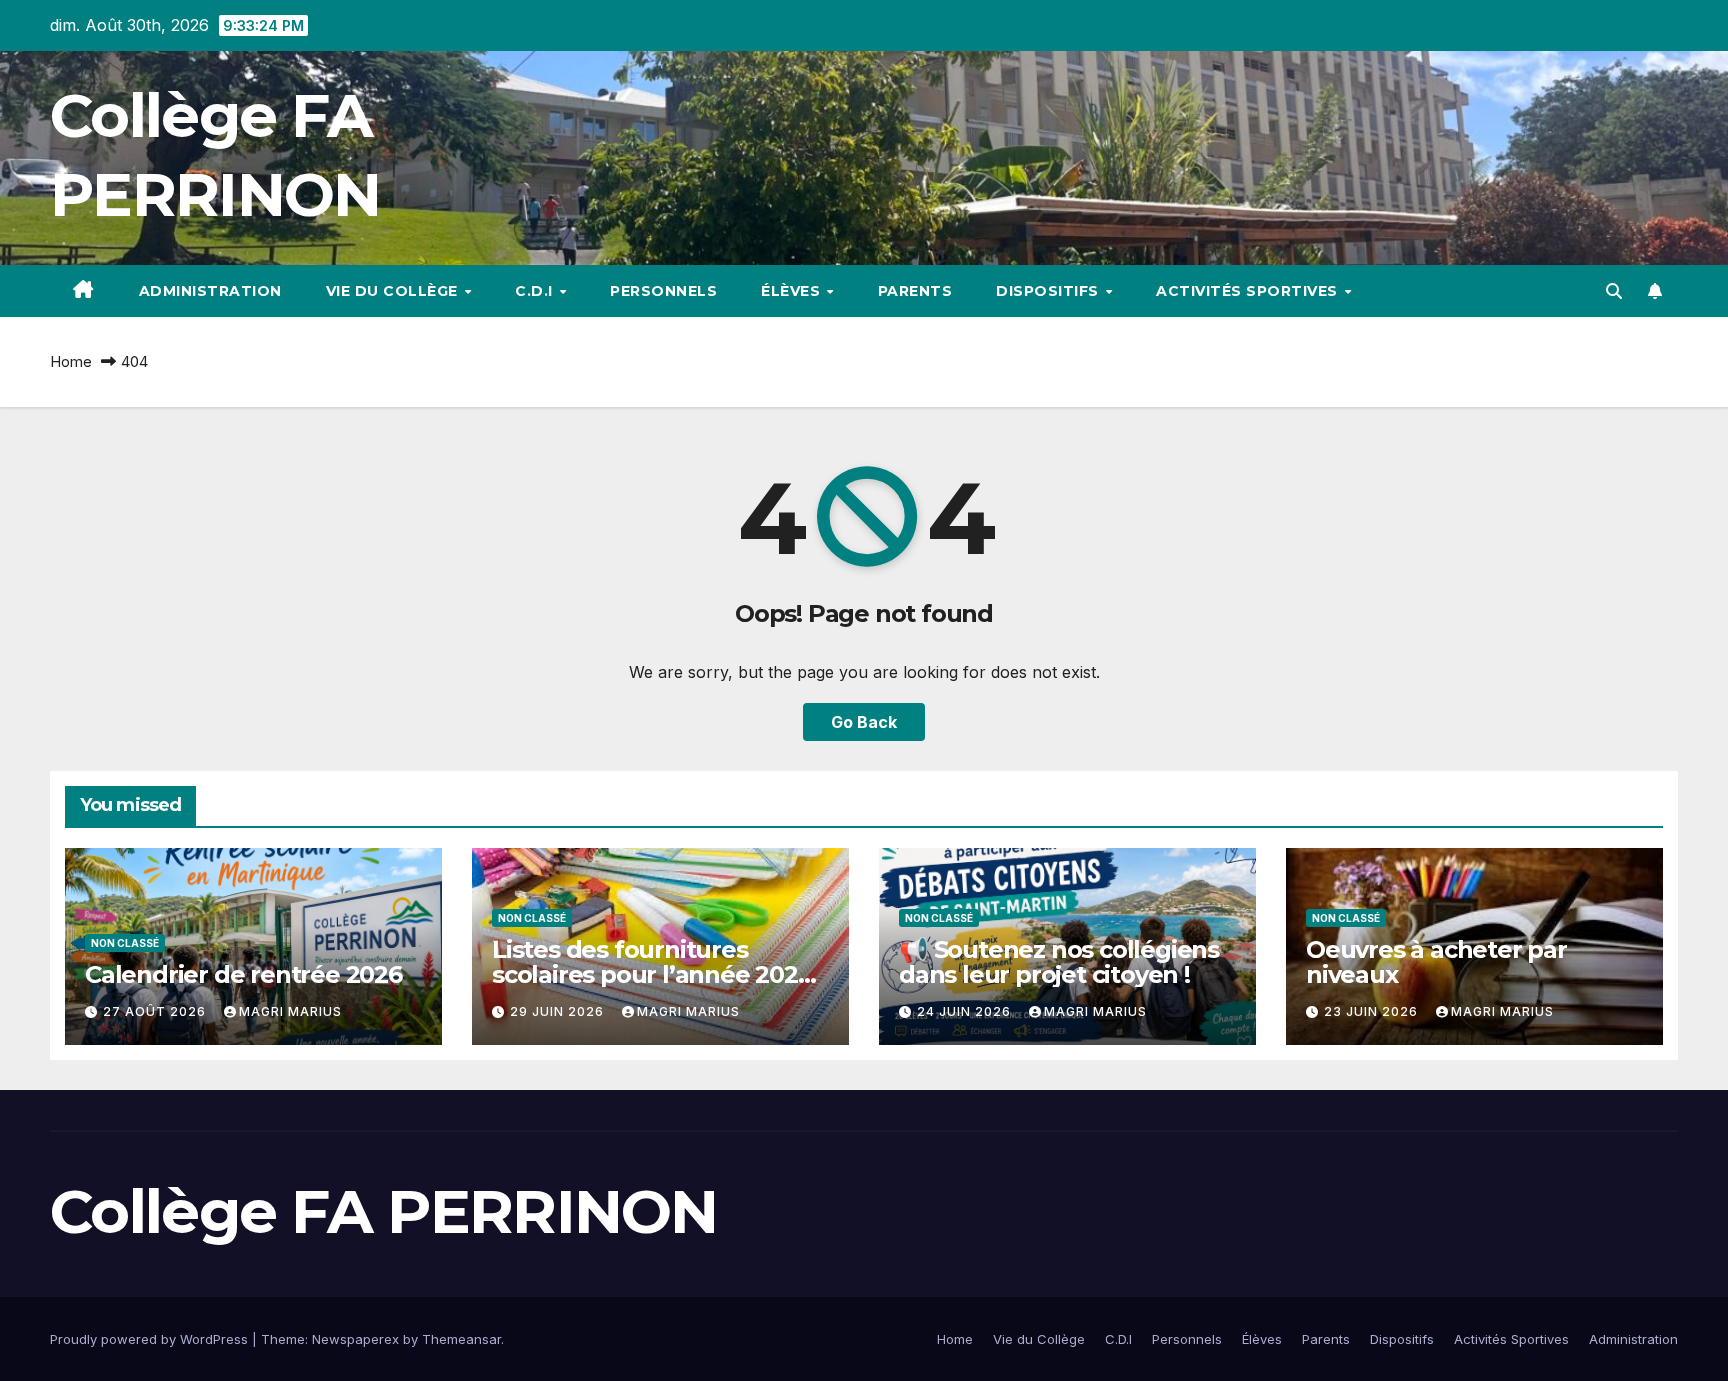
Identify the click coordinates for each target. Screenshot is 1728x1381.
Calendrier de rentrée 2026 (243, 974)
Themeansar (461, 1339)
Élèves (793, 291)
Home (71, 361)
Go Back (864, 722)
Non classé (125, 943)
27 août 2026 (156, 1011)
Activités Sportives (1249, 291)
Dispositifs (1049, 291)
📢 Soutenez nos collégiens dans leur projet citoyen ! (1059, 962)
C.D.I (536, 291)
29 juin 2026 (559, 1011)
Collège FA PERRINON (384, 1211)
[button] (1614, 291)
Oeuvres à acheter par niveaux (1436, 962)
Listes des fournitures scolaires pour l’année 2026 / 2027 (658, 974)
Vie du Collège (394, 291)
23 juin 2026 (1373, 1011)
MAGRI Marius (290, 1011)
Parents (915, 291)
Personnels (663, 291)
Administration (210, 291)
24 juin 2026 (966, 1011)
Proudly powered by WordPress (151, 1339)
